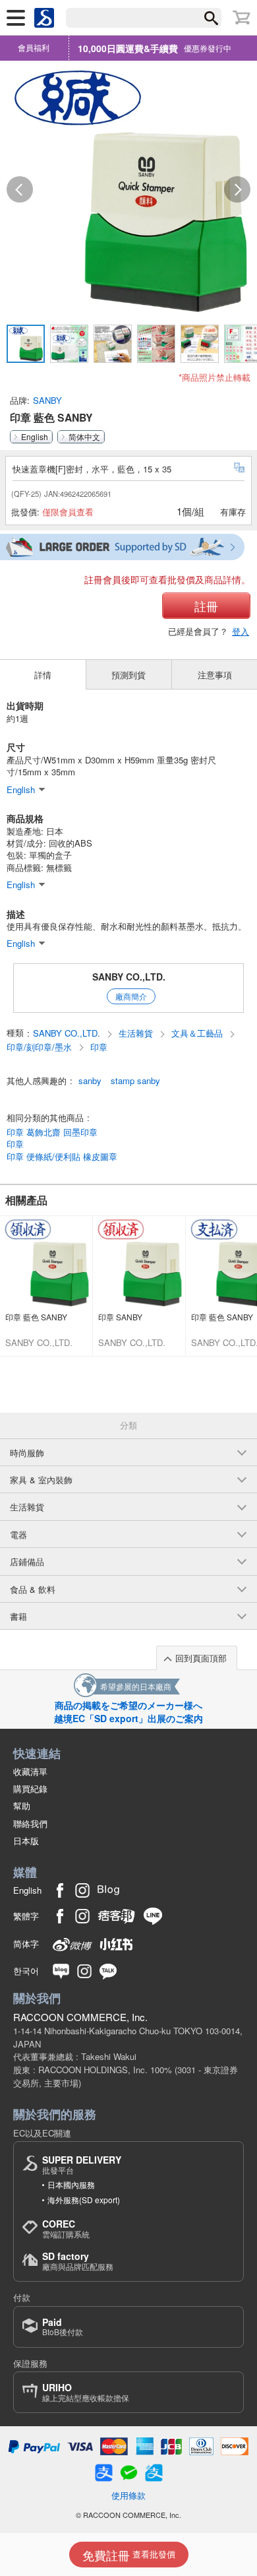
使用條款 (128, 2495)
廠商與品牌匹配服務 (78, 2261)
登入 (241, 631)
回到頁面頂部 (201, 1658)
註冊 (206, 606)
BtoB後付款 (63, 2327)
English (35, 437)
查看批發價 (129, 2555)
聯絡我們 (30, 1823)
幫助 (22, 1806)
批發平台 (82, 2165)
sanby (90, 1081)
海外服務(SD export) (84, 2200)
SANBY (47, 400)
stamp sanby (135, 1081)
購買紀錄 (30, 1788)
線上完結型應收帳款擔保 (86, 2392)
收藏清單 (30, 1771)
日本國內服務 (71, 2184)
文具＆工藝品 (198, 1033)
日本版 (26, 1841)
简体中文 (84, 437)
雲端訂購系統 (66, 2229)
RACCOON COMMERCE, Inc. (80, 2017)
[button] (20, 189)
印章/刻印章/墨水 (41, 1047)
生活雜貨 (137, 1033)
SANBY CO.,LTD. (129, 977)
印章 (99, 1047)
